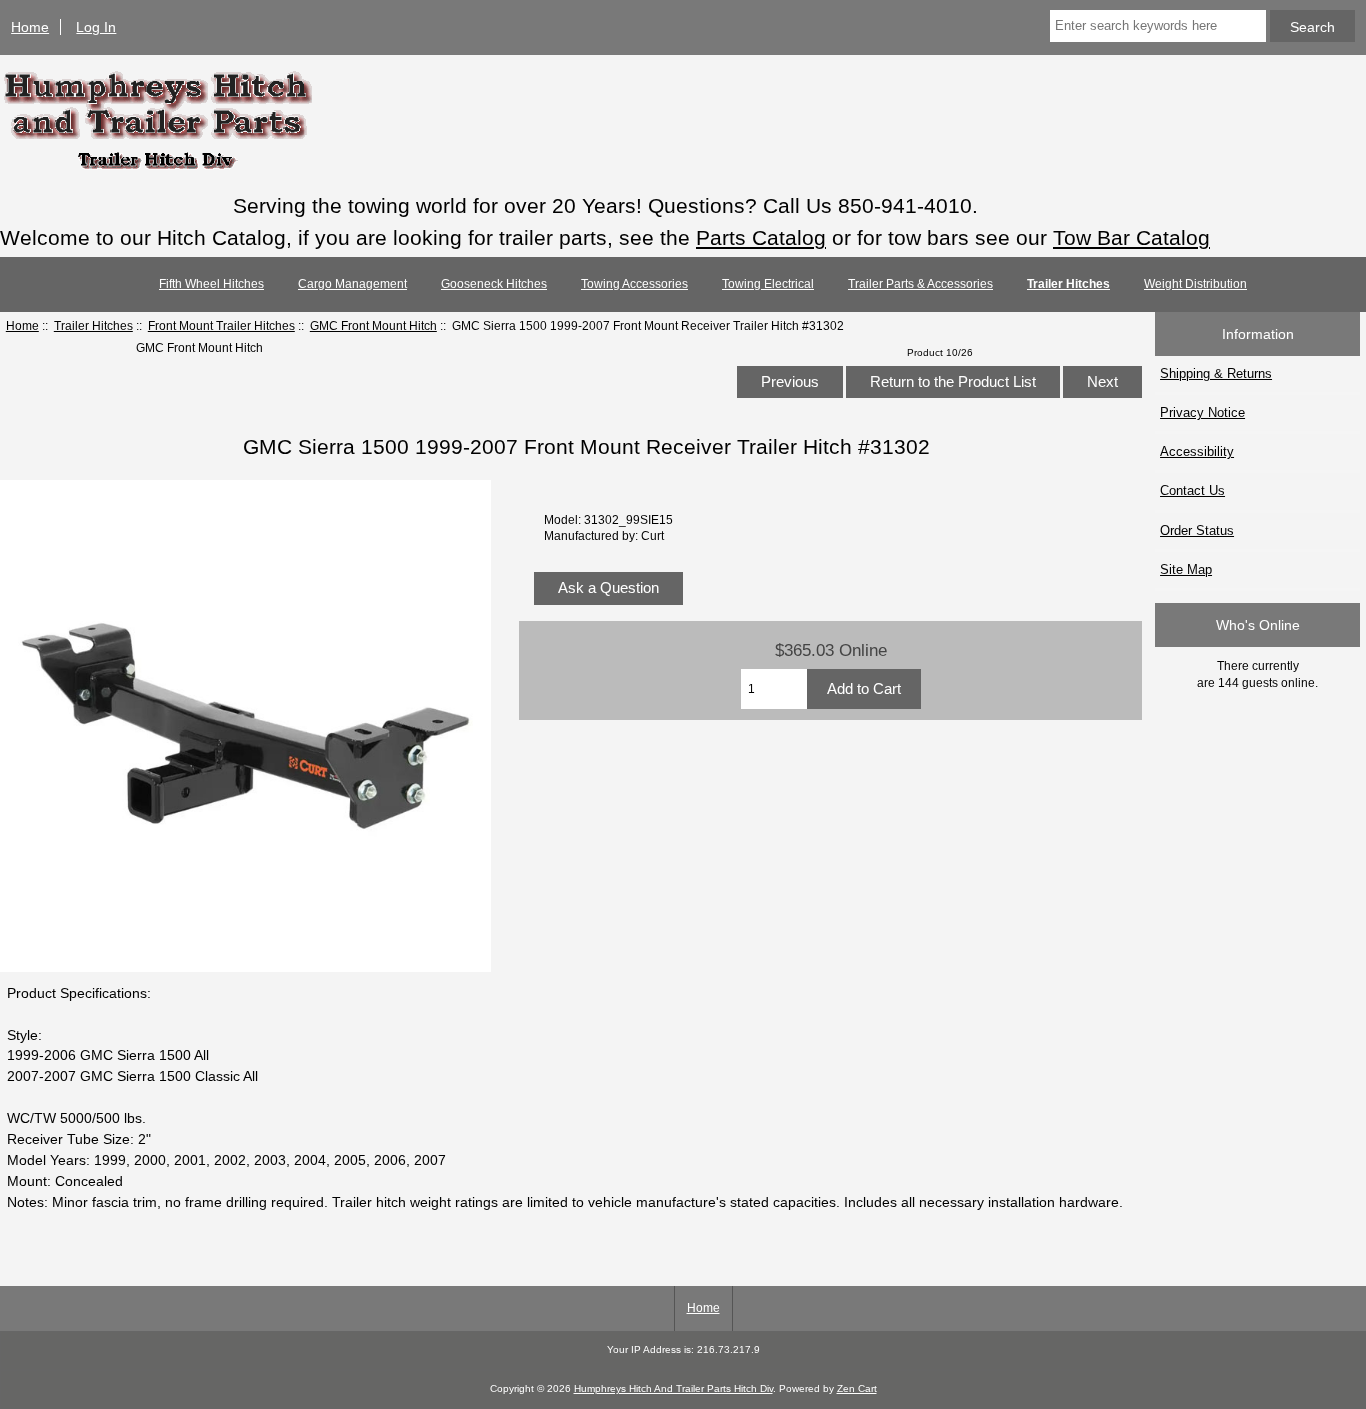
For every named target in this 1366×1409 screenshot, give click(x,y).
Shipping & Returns (1216, 373)
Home (30, 27)
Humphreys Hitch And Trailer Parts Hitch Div (673, 1388)
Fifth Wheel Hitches (211, 284)
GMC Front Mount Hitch (373, 325)
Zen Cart (857, 1388)
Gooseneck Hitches (494, 284)
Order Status (1197, 530)
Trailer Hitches (93, 325)
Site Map (1186, 569)
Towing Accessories (634, 284)
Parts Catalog (761, 237)
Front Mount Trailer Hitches (221, 325)
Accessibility (1197, 451)
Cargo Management (352, 284)
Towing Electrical (768, 284)
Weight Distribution (1195, 284)
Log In (96, 27)
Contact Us (1192, 490)
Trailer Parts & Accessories (920, 284)
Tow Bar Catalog (1131, 237)
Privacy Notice (1202, 412)
